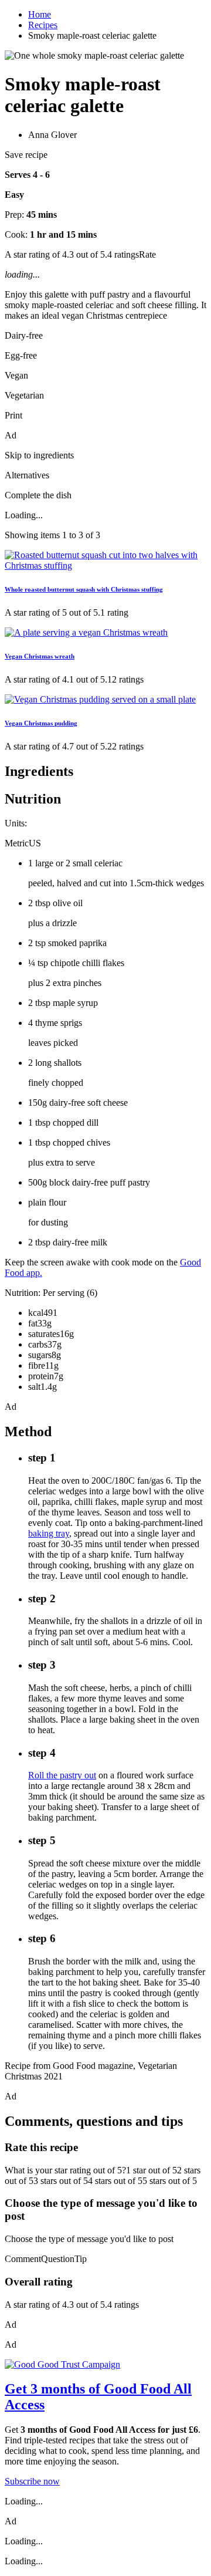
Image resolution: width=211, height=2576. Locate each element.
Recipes (43, 25)
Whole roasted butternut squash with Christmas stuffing (84, 589)
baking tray (49, 1533)
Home (40, 14)
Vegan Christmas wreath (40, 656)
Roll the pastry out (62, 1775)
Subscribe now (32, 2481)
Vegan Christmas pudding (41, 723)
